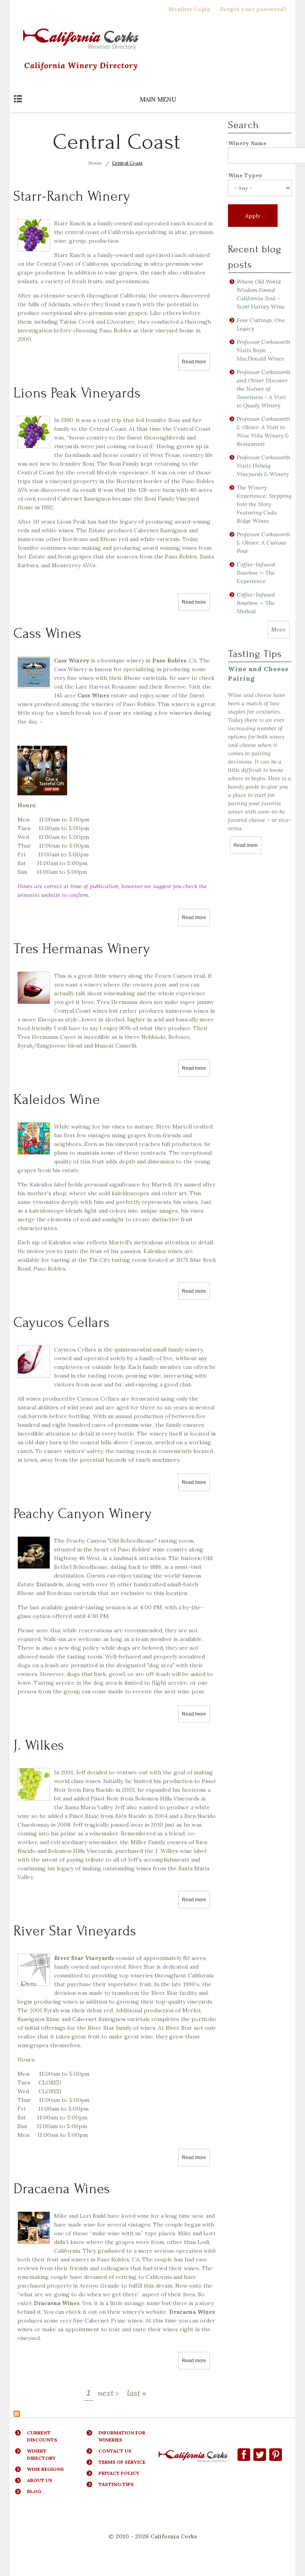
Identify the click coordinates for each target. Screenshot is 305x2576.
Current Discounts (42, 2436)
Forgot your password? (253, 9)
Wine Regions (45, 2469)
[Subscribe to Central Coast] (17, 2413)
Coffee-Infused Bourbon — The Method (256, 603)
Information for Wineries (122, 2436)
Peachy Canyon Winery (83, 1514)
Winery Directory (41, 2454)
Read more (196, 362)
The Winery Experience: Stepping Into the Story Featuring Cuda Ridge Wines (264, 504)
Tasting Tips (116, 2484)
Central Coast (127, 163)
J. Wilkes (39, 1745)
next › (108, 2393)
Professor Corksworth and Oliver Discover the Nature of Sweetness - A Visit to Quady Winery (263, 389)
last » (137, 2393)
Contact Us (115, 2451)
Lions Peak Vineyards (77, 393)
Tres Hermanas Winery (82, 949)
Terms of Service (122, 2462)
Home (95, 163)
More (279, 630)
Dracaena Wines (62, 2189)
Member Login (189, 9)
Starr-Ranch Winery (72, 196)
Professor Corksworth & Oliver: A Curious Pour (263, 543)
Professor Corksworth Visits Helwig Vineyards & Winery (263, 466)
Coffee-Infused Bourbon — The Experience (256, 573)
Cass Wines (47, 633)
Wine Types (245, 175)
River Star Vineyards (75, 1931)
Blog (34, 2491)
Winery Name (247, 143)
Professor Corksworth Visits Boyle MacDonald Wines (263, 350)
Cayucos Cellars (62, 1323)
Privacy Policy (119, 2473)
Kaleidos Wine (57, 1100)
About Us (40, 2480)
